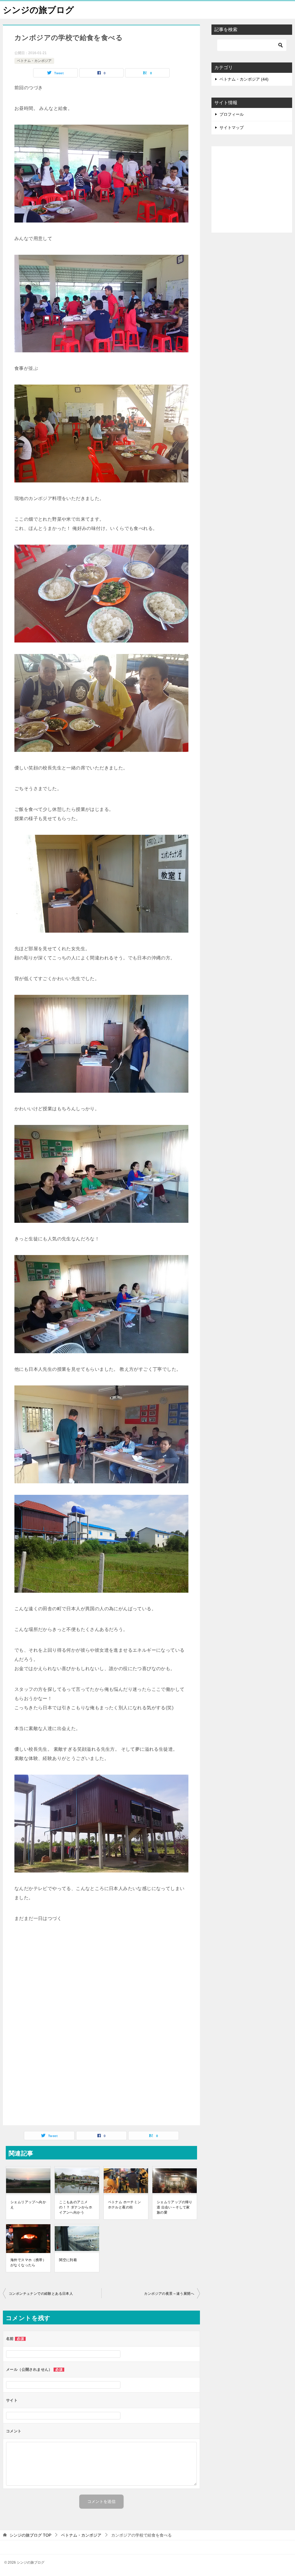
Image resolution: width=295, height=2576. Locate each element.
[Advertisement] (101, 1984)
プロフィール (232, 114)
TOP (30, 2535)
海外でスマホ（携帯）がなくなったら (28, 2263)
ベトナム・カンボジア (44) (244, 79)
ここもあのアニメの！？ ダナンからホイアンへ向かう (76, 2207)
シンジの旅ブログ (38, 10)
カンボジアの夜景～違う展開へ (169, 2294)
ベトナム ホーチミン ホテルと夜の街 (125, 2205)
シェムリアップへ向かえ (28, 2205)
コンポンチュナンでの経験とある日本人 (41, 2294)
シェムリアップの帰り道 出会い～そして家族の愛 (175, 2207)
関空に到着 (68, 2260)
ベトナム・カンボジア (34, 61)
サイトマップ (232, 128)
